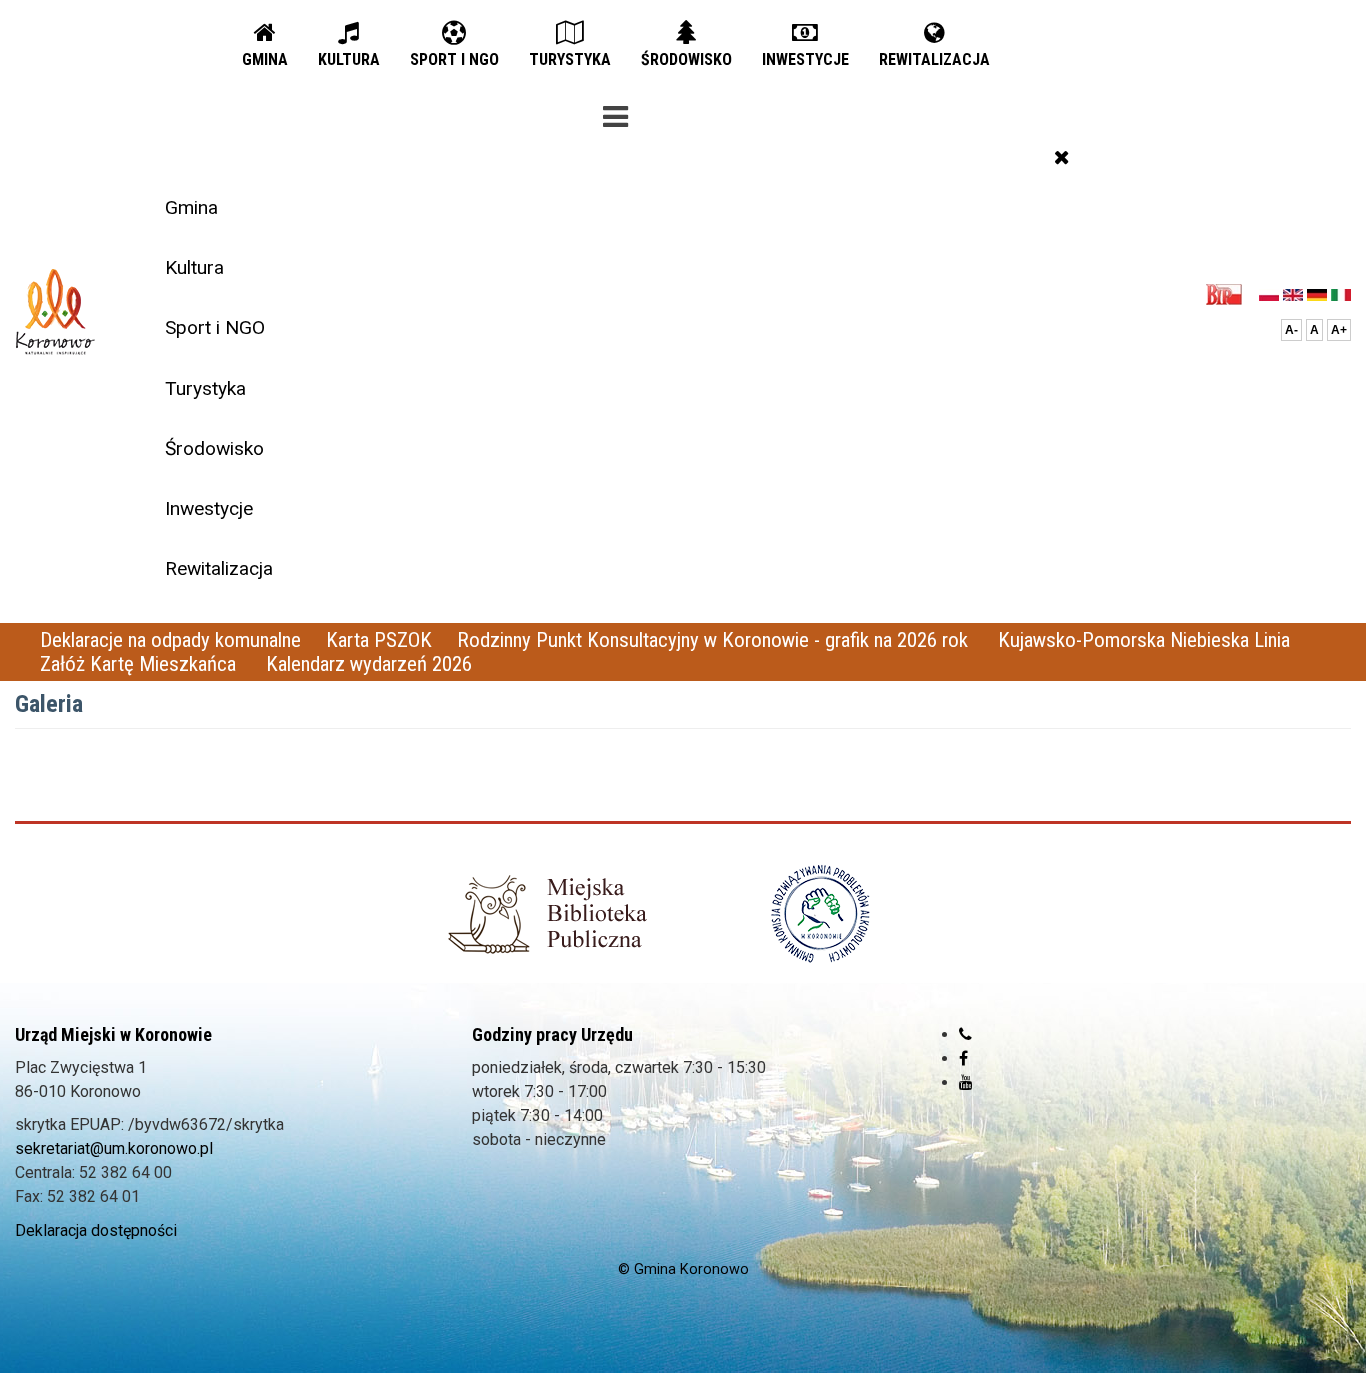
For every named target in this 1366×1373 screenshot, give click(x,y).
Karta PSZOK (379, 640)
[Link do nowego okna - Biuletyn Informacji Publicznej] (1229, 293)
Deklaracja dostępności (96, 1230)
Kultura (194, 267)
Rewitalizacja (219, 568)
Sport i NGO (215, 327)
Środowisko (214, 448)
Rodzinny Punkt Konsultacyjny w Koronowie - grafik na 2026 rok (715, 640)
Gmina (191, 207)
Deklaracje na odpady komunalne (170, 640)
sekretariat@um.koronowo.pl (114, 1148)
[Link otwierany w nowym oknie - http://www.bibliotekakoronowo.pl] (546, 914)
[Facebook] (963, 1058)
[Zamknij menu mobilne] (1062, 157)
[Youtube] (966, 1082)
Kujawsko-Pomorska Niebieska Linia (1144, 640)
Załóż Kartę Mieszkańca (140, 664)
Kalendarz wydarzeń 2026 (369, 664)
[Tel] (965, 1034)
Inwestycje (209, 508)
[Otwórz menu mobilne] (616, 113)
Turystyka (205, 388)
